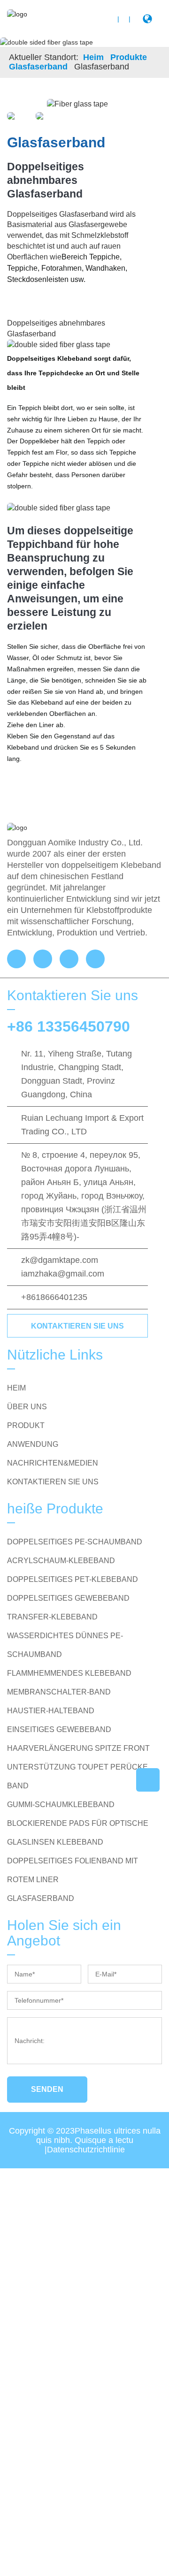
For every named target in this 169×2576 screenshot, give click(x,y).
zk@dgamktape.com (60, 1260)
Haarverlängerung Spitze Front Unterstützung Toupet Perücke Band (78, 1767)
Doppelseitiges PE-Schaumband (75, 1542)
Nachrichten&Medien (53, 1463)
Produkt (26, 1425)
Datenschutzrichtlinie (86, 2150)
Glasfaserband (38, 67)
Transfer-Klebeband (52, 1617)
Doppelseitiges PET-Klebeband (73, 1579)
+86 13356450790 (69, 1026)
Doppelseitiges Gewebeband (68, 1598)
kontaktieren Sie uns (77, 1326)
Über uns (27, 1407)
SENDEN (47, 2089)
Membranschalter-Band (59, 1692)
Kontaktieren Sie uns (53, 1482)
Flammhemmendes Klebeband (69, 1673)
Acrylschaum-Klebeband (61, 1561)
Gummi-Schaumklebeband (61, 1805)
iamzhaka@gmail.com (63, 1274)
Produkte (129, 57)
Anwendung (33, 1444)
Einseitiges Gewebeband (59, 1729)
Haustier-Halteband (51, 1711)
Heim (93, 57)
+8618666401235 (54, 1297)
